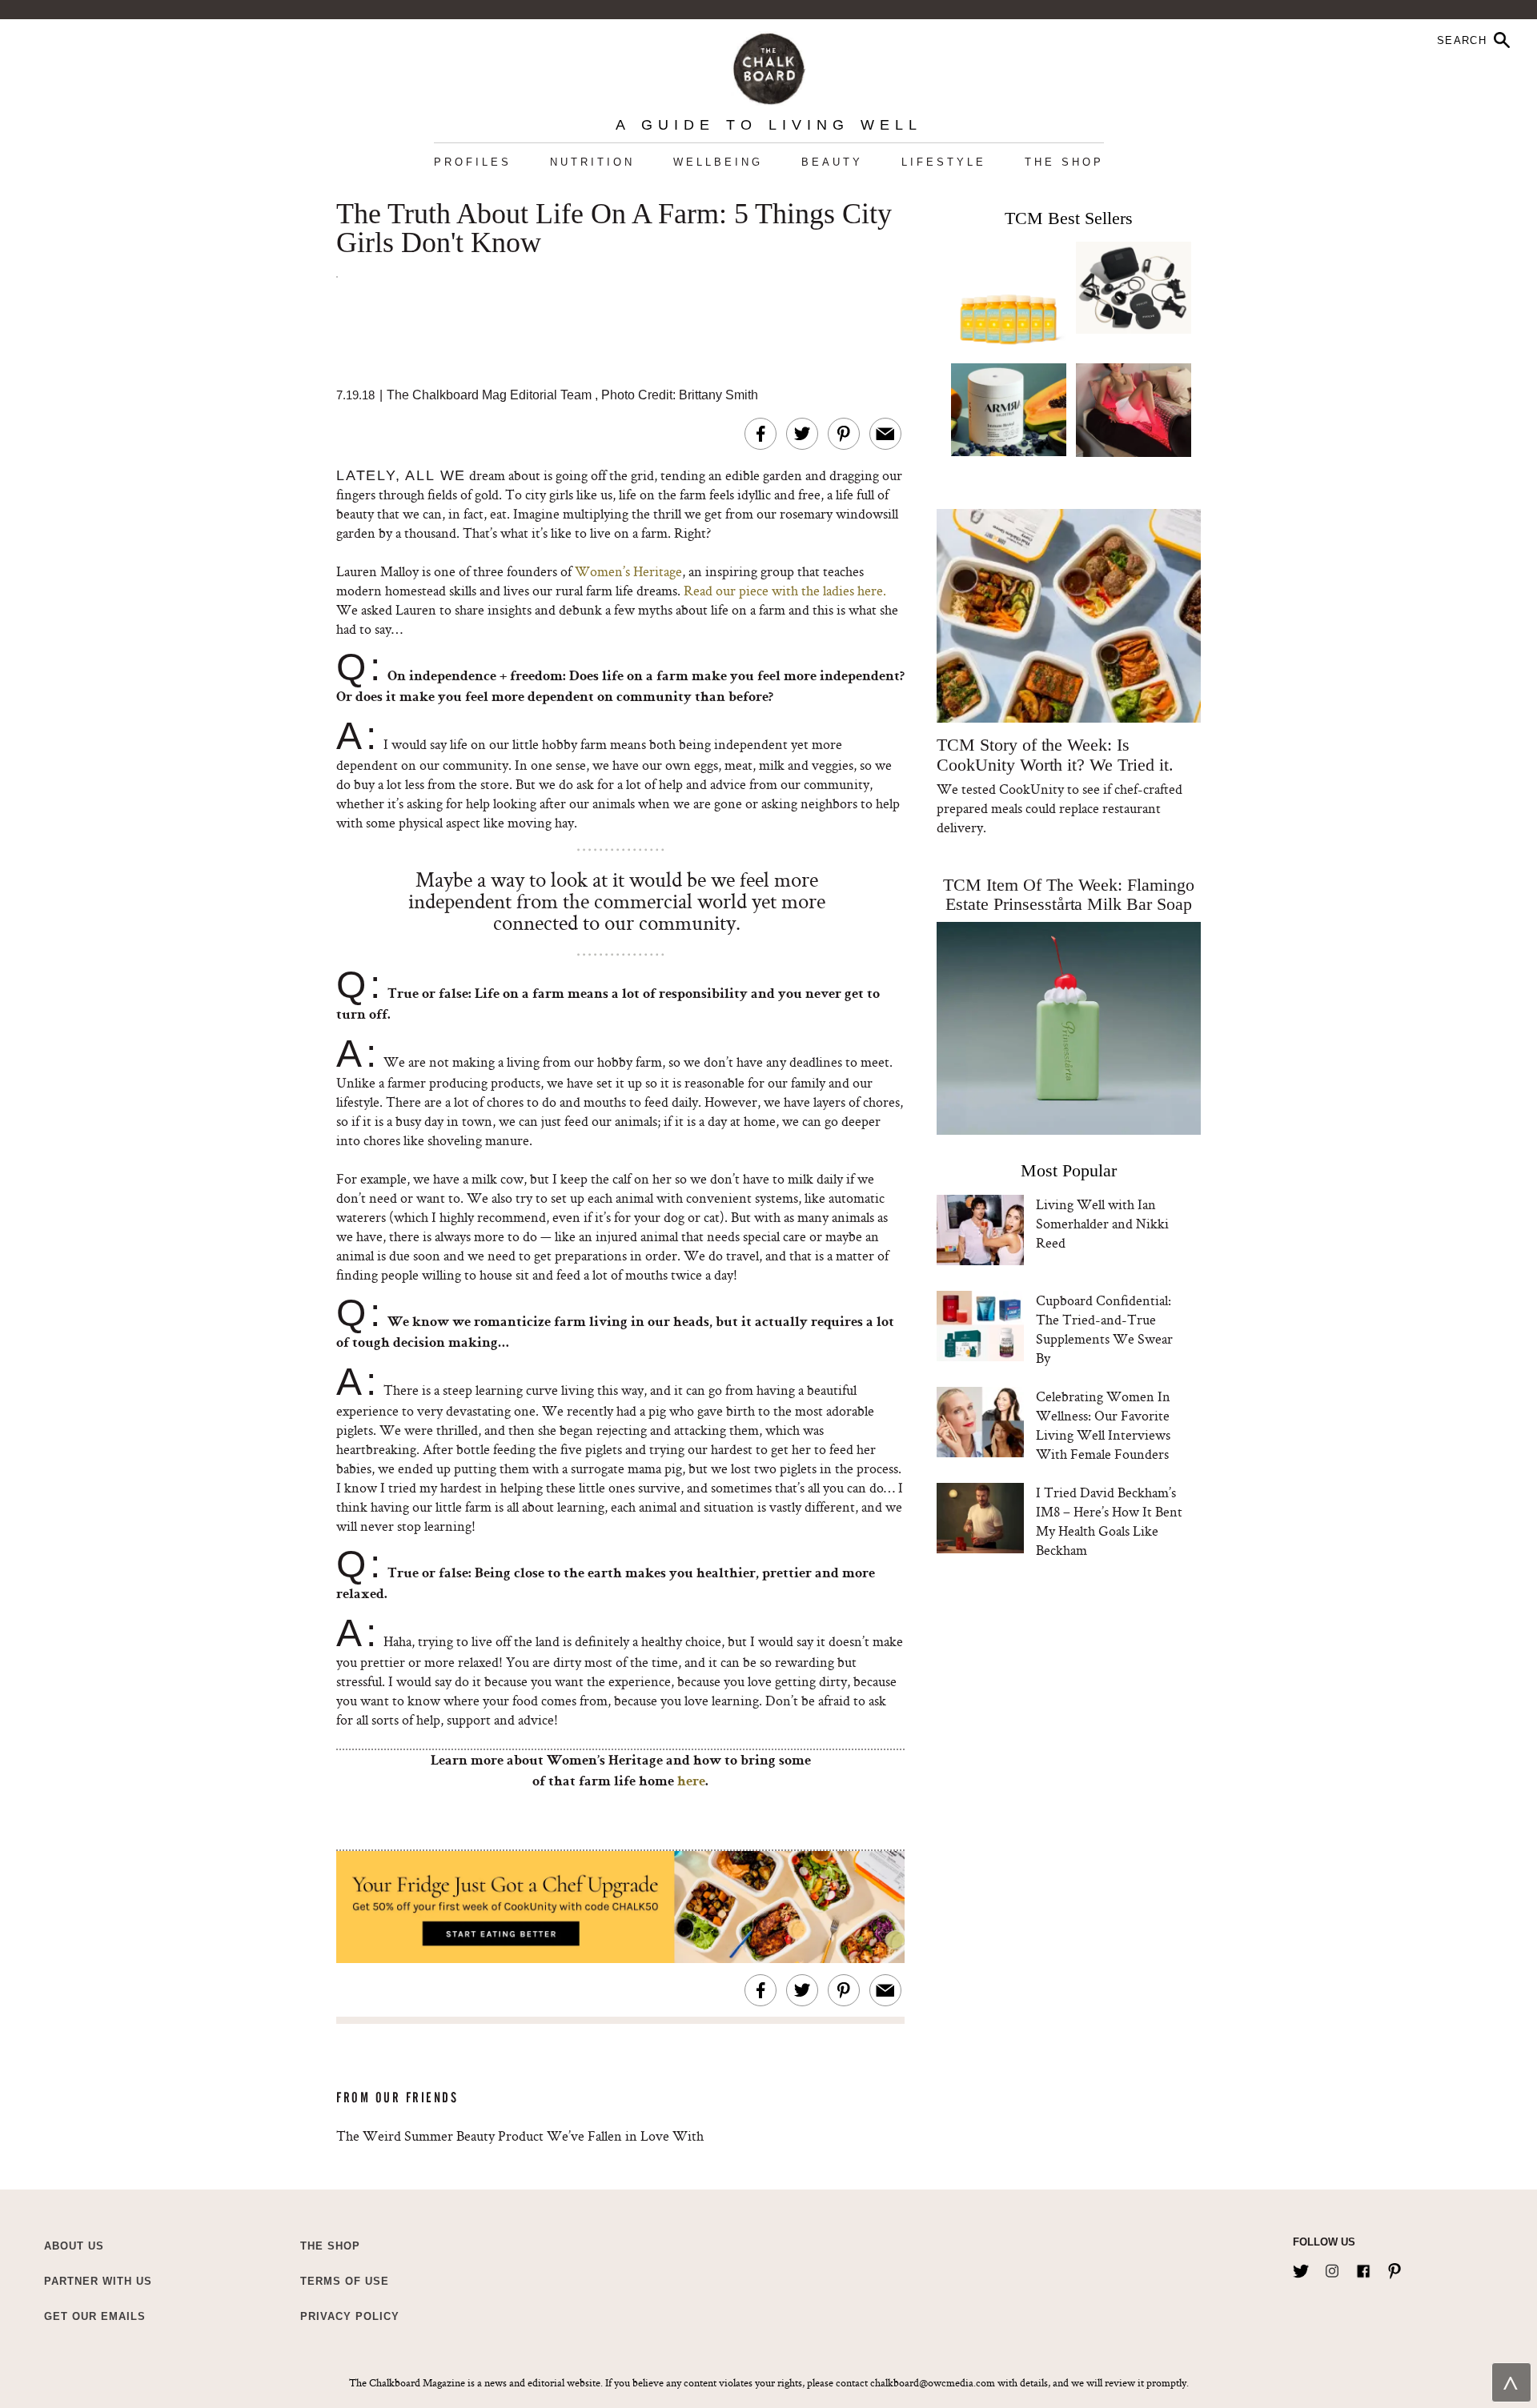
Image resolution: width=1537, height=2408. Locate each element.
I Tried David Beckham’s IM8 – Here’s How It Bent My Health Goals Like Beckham (1109, 1521)
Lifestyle (944, 162)
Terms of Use (345, 2281)
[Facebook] (1363, 2268)
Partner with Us (98, 2281)
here (691, 1782)
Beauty (832, 162)
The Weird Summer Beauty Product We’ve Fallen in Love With (520, 2136)
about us (74, 2246)
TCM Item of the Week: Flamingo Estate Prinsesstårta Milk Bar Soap (1069, 894)
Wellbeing (718, 162)
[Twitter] (1301, 2268)
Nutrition (592, 162)
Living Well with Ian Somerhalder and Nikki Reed (1102, 1223)
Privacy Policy (350, 2316)
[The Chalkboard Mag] (769, 65)
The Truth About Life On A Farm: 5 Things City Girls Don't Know (614, 229)
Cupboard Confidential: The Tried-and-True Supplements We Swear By (1104, 1329)
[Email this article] (885, 434)
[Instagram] (1332, 2268)
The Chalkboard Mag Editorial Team (491, 395)
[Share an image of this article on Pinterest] (844, 434)
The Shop (1064, 162)
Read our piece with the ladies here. (785, 590)
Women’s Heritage (628, 571)
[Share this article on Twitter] (802, 434)
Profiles (473, 162)
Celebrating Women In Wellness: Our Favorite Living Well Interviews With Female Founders (1103, 1425)
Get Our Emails (95, 2316)
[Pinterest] (1395, 2268)
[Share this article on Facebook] (760, 434)
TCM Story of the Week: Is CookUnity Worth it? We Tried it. (1055, 755)
